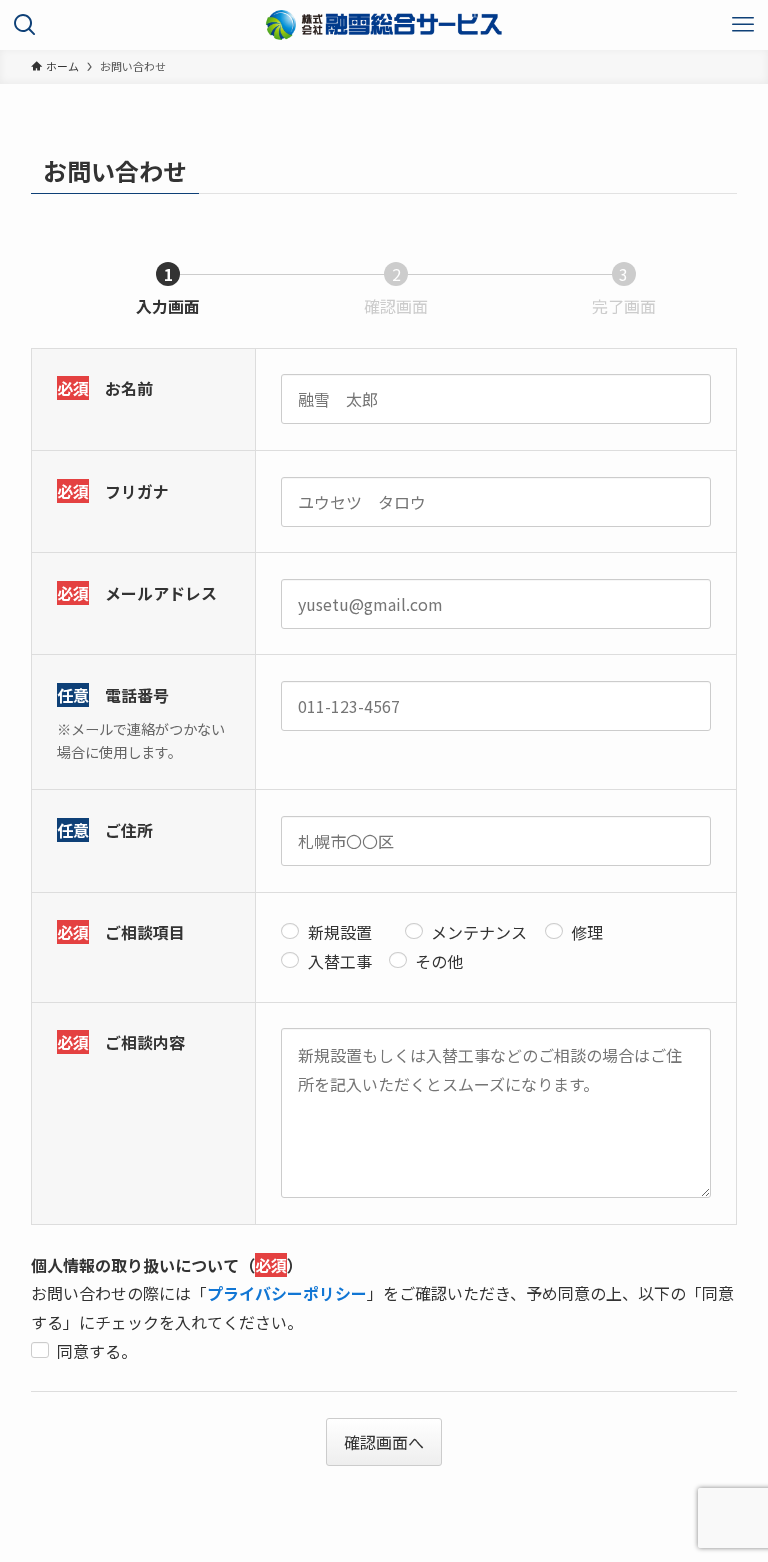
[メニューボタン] (743, 25)
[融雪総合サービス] (384, 25)
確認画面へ (384, 1442)
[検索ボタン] (25, 25)
